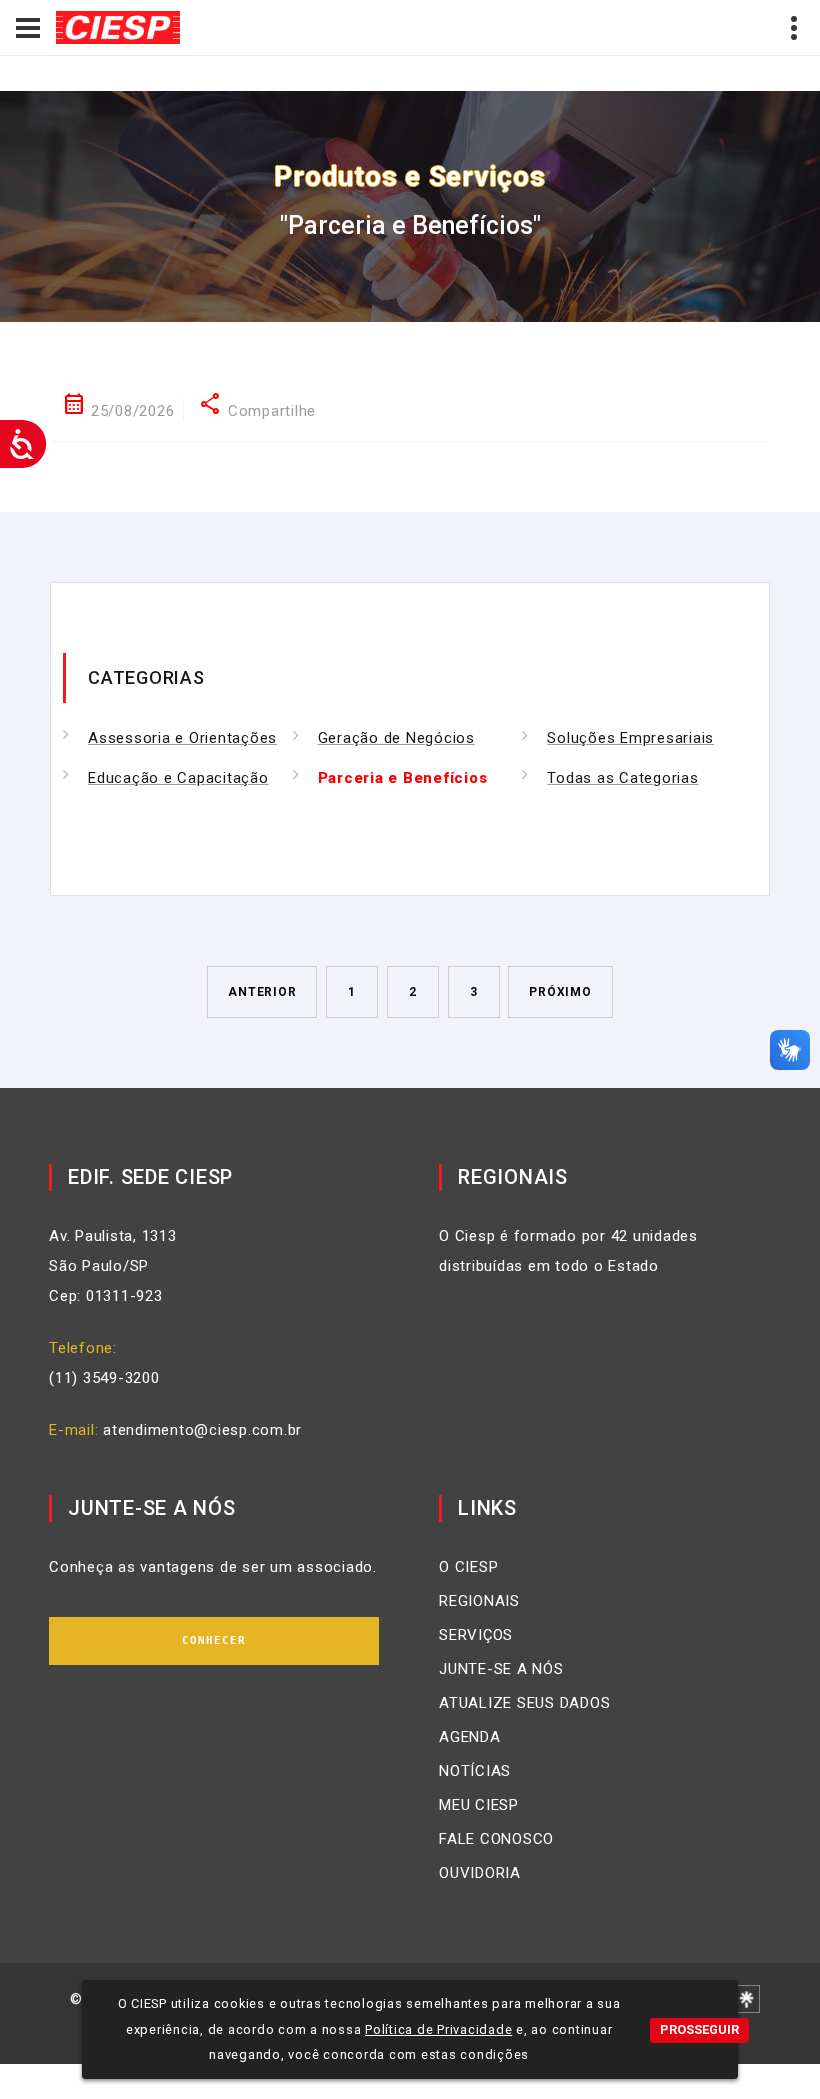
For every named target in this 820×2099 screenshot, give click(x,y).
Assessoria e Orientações (182, 738)
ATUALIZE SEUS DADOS (524, 1703)
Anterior (262, 992)
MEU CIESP (479, 1805)
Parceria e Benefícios (403, 778)
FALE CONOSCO (496, 1839)
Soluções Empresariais (630, 738)
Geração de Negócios (396, 738)
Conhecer (214, 1640)
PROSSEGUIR (699, 2029)
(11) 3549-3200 (104, 1378)
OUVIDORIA (480, 1873)
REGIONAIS (479, 1601)
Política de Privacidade (438, 2029)
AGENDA (470, 1737)
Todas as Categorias (622, 778)
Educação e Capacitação (178, 778)
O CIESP (468, 1567)
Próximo (560, 992)
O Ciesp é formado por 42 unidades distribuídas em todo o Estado (568, 1251)
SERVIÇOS (476, 1635)
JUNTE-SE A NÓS (501, 1669)
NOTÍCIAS (475, 1771)
